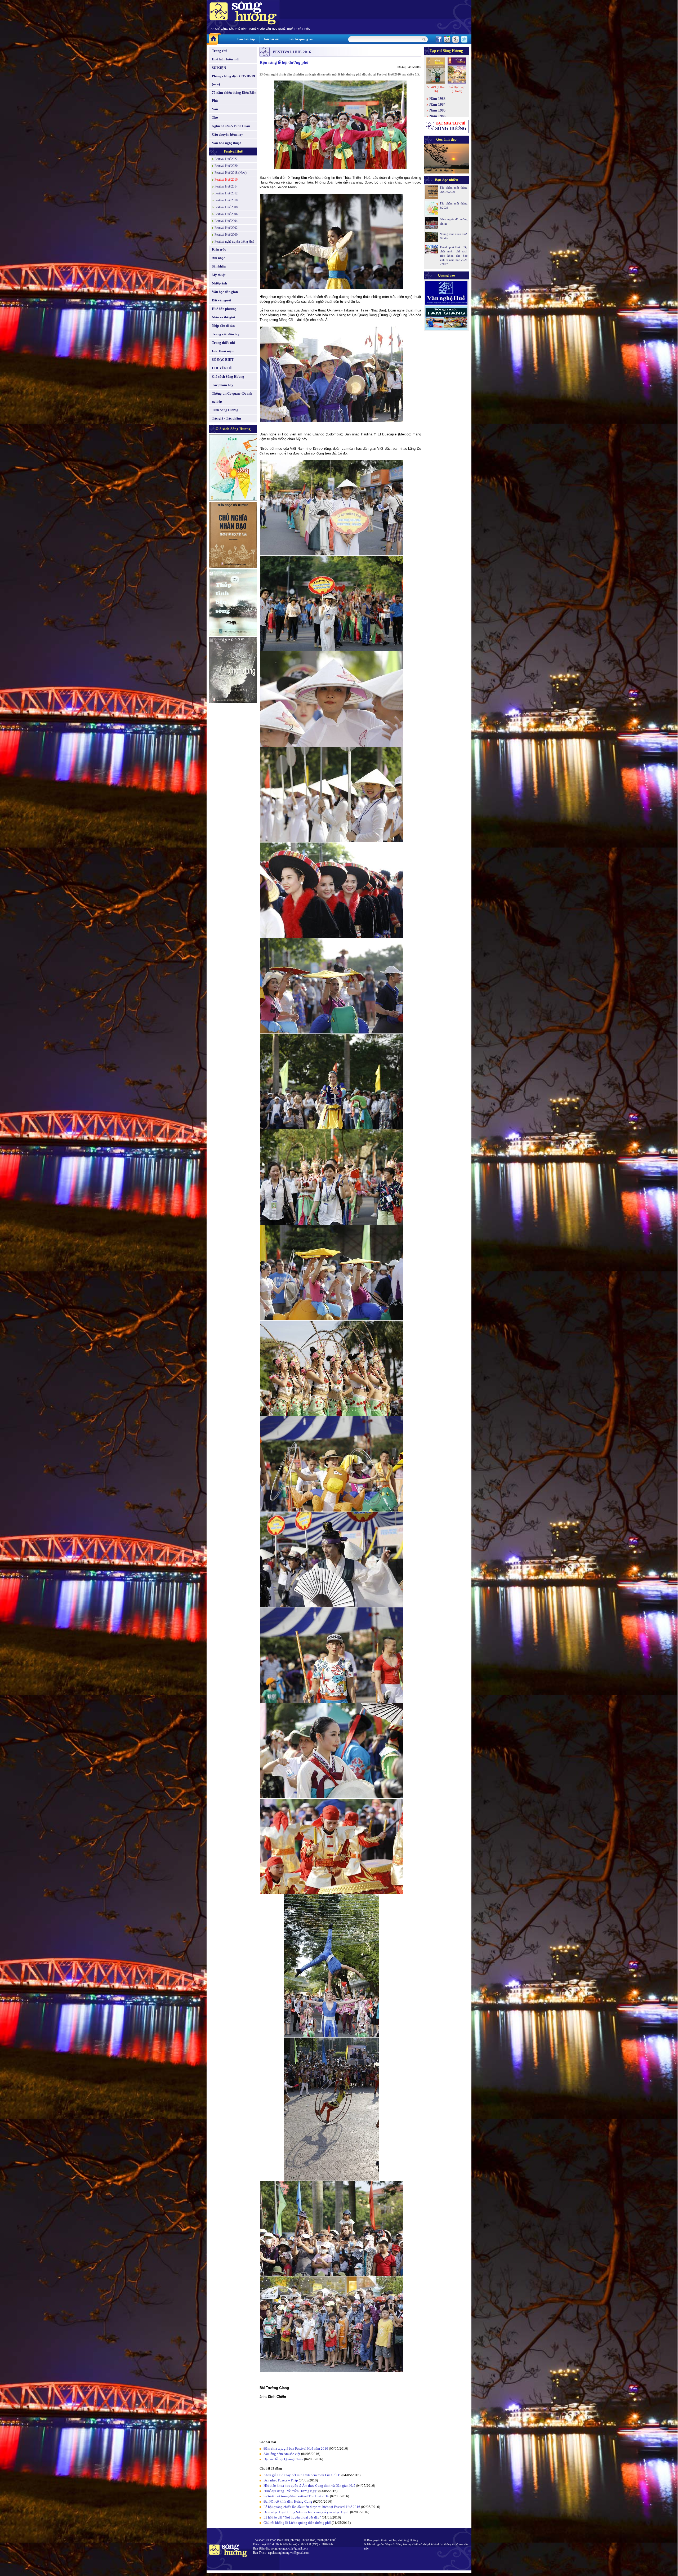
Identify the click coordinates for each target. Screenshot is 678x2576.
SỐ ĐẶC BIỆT (223, 360)
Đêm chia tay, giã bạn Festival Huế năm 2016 (296, 2448)
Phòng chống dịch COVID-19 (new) (233, 80)
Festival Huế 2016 (226, 180)
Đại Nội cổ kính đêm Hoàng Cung (288, 2501)
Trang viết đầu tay (226, 334)
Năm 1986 (437, 116)
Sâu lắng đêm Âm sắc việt (282, 2454)
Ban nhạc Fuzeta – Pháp (281, 2480)
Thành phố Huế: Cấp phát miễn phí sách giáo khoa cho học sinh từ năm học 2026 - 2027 (454, 256)
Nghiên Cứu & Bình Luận (231, 126)
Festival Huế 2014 (226, 186)
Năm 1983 (437, 99)
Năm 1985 (437, 110)
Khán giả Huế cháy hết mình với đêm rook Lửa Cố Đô (302, 2475)
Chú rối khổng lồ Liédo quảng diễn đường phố (297, 2523)
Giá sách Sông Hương (228, 376)
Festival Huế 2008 (226, 207)
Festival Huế (233, 151)
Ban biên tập (246, 39)
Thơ (215, 117)
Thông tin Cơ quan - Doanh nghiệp (232, 397)
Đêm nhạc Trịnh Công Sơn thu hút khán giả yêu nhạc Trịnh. (307, 2512)
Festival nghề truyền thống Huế (234, 242)
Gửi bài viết (272, 39)
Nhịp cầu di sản (223, 326)
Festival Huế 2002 (226, 228)
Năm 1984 (437, 104)
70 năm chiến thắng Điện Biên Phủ (234, 97)
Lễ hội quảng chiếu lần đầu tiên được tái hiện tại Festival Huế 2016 (312, 2507)
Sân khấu (219, 266)
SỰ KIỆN (219, 68)
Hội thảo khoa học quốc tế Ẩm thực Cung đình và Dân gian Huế (309, 2486)
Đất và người (222, 300)
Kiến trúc (219, 249)
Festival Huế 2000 (226, 235)
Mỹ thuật (219, 275)
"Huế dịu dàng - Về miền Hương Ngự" (291, 2491)
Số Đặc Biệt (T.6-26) (457, 89)
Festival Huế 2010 (226, 200)
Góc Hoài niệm (223, 351)
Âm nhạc (218, 258)
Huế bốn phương (224, 309)
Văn (215, 109)
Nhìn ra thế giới (224, 317)
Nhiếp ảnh (219, 283)
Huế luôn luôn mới (226, 59)
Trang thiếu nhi (223, 343)
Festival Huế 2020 (226, 166)
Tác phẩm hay (223, 385)
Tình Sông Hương (225, 410)
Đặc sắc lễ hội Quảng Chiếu (284, 2459)
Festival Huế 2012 (226, 193)
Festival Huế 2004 (226, 221)
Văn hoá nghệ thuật (226, 143)
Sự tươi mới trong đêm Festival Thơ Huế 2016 (296, 2496)
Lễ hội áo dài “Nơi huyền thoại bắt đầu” (293, 2517)
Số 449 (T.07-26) (436, 89)
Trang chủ (220, 51)
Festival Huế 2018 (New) (231, 173)
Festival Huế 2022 (226, 159)
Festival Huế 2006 (226, 214)
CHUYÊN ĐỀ (222, 368)
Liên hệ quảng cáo (301, 39)
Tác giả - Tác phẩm (226, 418)
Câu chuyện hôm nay (228, 134)
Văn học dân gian (225, 292)
